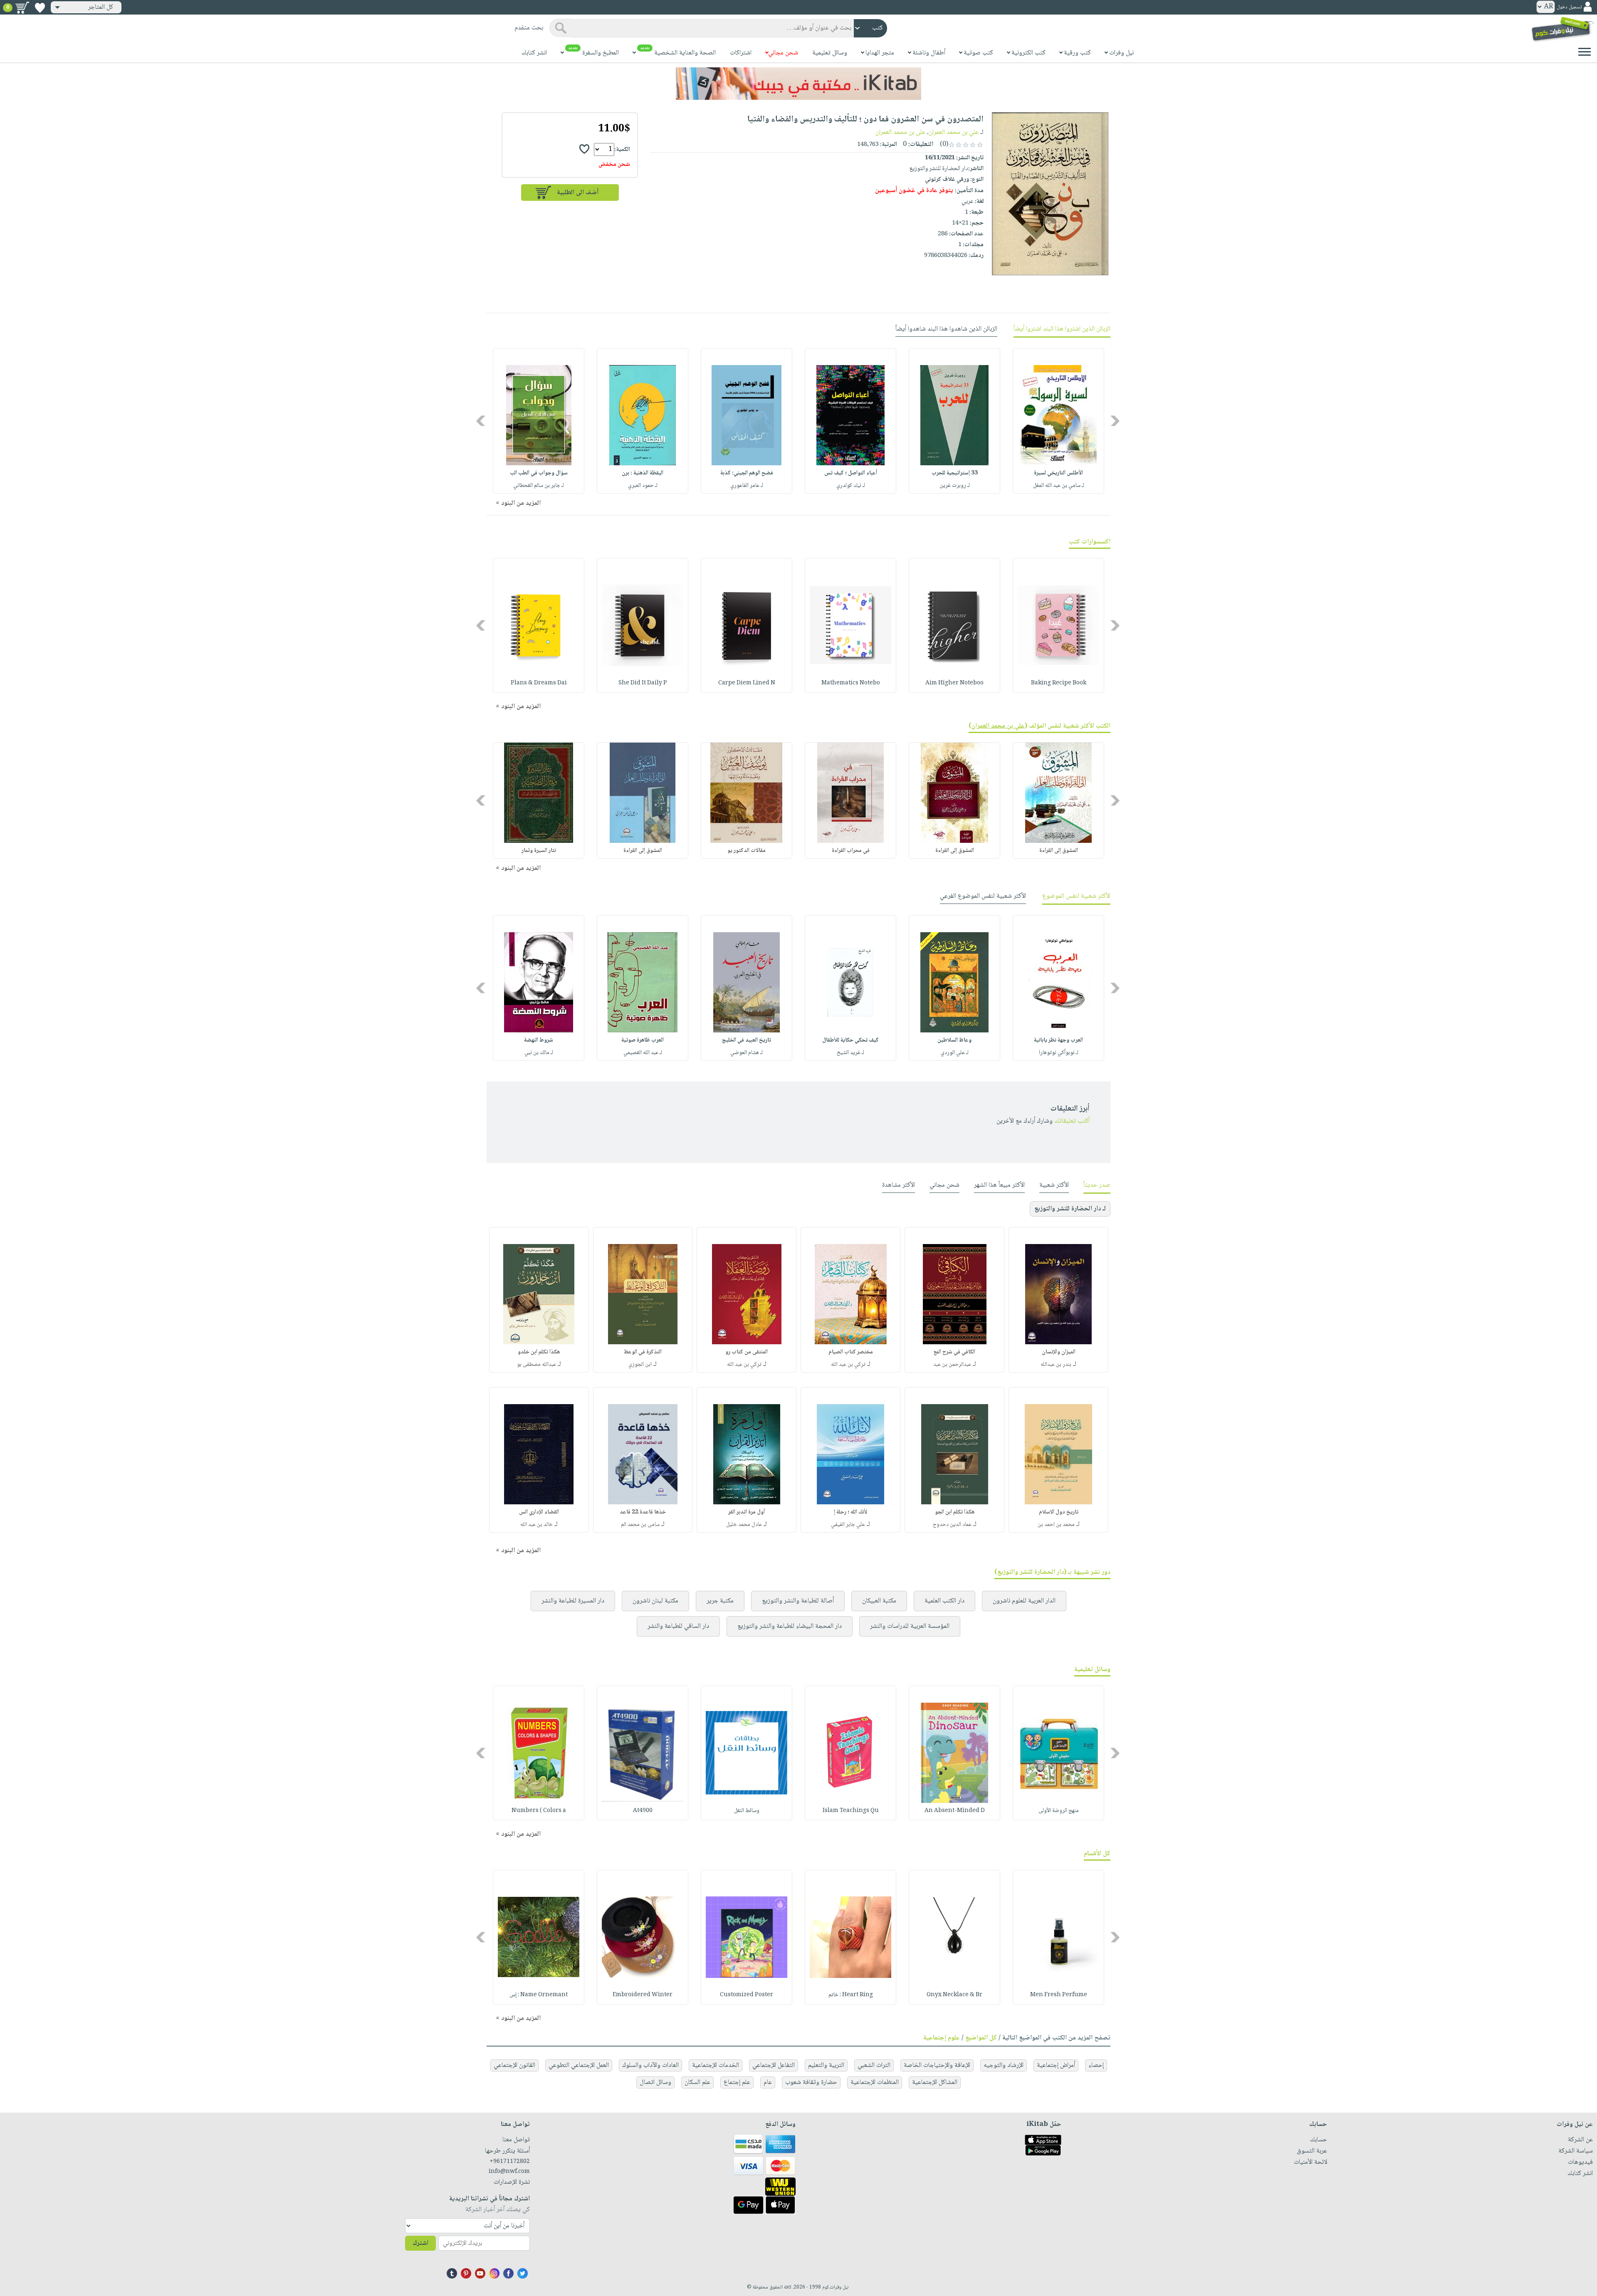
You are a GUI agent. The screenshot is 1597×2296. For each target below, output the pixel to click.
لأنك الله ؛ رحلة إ (850, 1512)
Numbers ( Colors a (539, 1811)
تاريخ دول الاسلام (1059, 1512)
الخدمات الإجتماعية (716, 2065)
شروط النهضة (539, 1040)
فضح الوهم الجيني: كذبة (747, 473)
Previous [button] (1116, 421)
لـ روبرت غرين (955, 486)
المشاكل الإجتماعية (935, 2082)
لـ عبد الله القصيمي (643, 1053)
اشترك (420, 2243)
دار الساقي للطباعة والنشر (678, 1626)
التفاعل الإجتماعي (774, 2065)
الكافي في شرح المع (954, 1352)
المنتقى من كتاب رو (747, 1352)
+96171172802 (510, 2162)
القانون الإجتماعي (514, 2065)
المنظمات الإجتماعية (875, 2082)
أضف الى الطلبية (578, 193)
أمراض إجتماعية (1056, 2065)
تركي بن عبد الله (848, 1365)
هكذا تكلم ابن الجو (955, 1512)
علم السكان (697, 2082)
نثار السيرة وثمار (539, 851)
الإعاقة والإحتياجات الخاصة (937, 2065)
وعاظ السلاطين (954, 1040)
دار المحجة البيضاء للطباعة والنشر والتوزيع (790, 1626)
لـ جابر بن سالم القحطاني (539, 486)
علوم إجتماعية (942, 2038)
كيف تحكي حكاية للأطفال (850, 1040)
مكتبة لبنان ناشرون (655, 1601)
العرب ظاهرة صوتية (643, 1040)
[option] (1058, 421)
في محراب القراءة (851, 851)
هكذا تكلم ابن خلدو (539, 1352)
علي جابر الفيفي (848, 1525)
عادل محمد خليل (744, 1525)
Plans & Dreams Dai (539, 683)
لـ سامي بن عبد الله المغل (1059, 486)
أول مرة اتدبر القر (747, 1512)
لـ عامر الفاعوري (747, 486)
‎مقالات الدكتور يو (747, 851)
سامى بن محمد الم (640, 1525)
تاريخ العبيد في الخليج (747, 1040)
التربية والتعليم (826, 2065)
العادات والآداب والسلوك (650, 2065)
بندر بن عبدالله (1056, 1365)
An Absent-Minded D (955, 1811)
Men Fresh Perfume (1059, 1995)
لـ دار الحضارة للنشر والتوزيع (1070, 1209)
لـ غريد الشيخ (850, 1053)
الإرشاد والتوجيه (1004, 2065)
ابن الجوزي (640, 1365)
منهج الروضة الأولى (1059, 1811)
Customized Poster (747, 1995)
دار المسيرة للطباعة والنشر (573, 1601)
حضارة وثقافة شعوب (811, 2082)
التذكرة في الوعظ (643, 1352)
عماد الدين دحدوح (952, 1525)
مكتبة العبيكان (879, 1601)
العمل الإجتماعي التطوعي (579, 2065)
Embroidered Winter (643, 1995)
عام (768, 2082)
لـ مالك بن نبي (539, 1053)
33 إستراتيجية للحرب (955, 473)
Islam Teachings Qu (851, 1811)
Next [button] (481, 421)
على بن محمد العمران (900, 132)
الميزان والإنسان (1059, 1352)
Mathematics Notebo (851, 683)
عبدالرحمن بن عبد (952, 1365)
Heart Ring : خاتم (851, 1995)
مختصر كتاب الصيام (851, 1352)
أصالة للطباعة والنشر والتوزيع (798, 1601)
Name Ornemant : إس (539, 1995)
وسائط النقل (747, 1811)
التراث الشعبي (874, 2065)
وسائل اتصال (655, 2082)
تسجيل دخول (1569, 7)
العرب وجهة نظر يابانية (1058, 1040)
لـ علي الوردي (955, 1053)
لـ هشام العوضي (747, 1053)
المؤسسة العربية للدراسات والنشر (910, 1626)
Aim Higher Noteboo (954, 683)
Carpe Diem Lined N (747, 683)
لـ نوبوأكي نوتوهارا (1059, 1053)
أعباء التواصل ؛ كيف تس (851, 473)
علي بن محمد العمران (954, 132)
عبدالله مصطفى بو (536, 1365)
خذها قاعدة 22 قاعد (643, 1512)
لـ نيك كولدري (851, 486)
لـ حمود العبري (643, 486)
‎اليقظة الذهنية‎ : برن (643, 473)
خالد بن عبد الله (536, 1525)
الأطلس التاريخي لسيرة (1058, 473)
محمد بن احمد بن (1056, 1525)
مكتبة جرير (720, 1601)
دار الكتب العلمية (944, 1601)
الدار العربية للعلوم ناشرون (1024, 1601)
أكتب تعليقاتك (1072, 1121)
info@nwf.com (509, 2172)
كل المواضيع (981, 2038)
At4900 (643, 1811)
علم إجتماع (737, 2082)
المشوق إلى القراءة (1059, 851)
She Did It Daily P (643, 683)
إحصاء (1096, 2065)
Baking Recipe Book (1059, 683)
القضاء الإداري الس (539, 1512)
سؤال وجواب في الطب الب (539, 473)
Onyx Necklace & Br (954, 1995)
